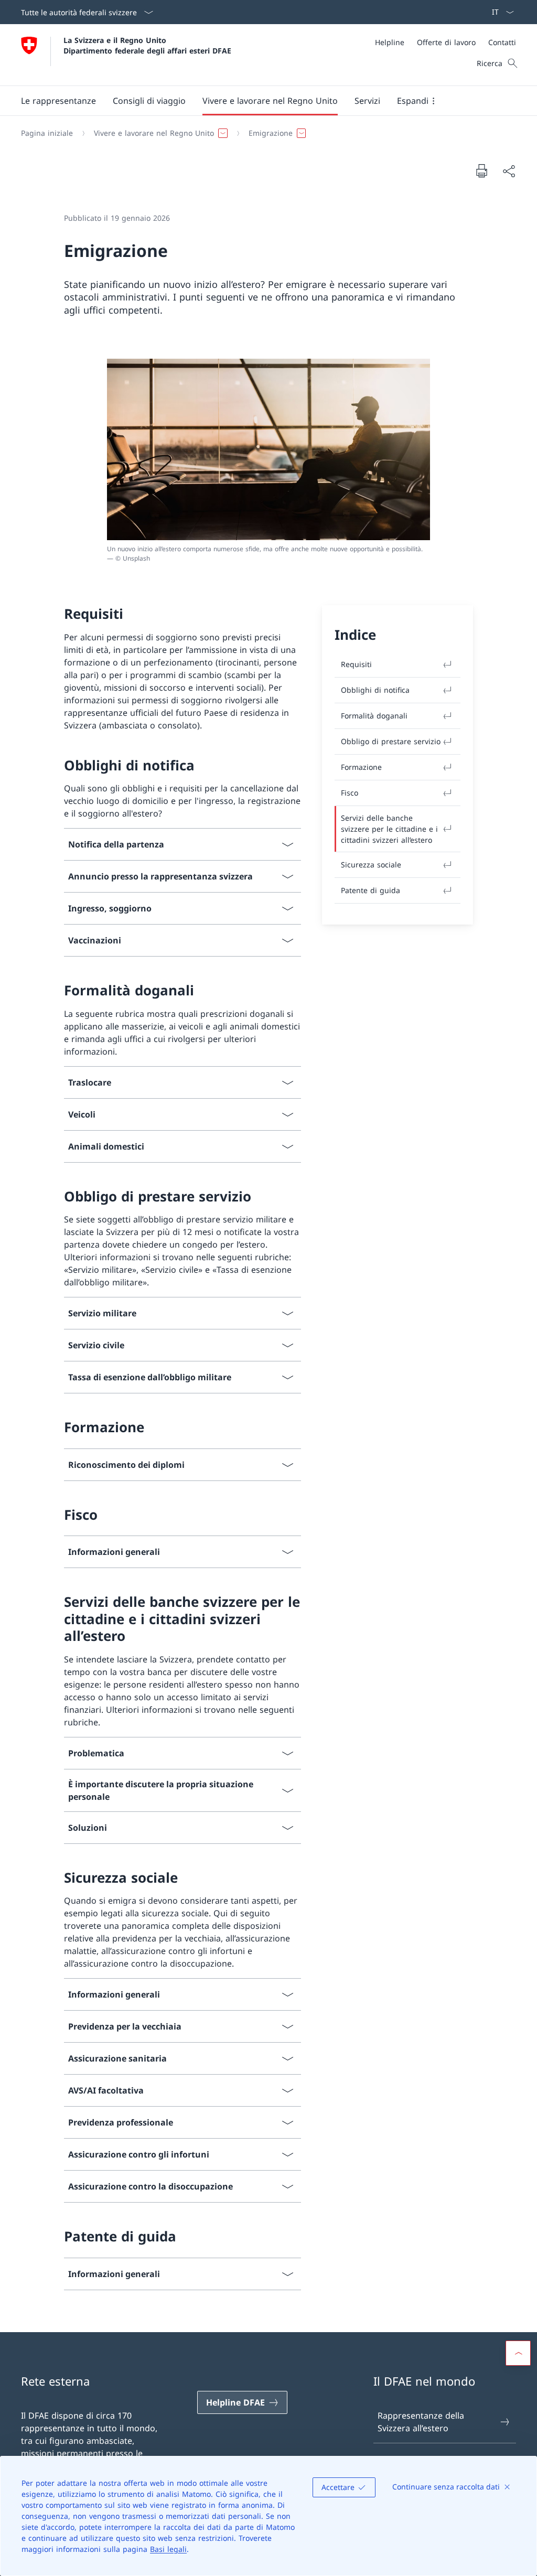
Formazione (361, 767)
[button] (58, 101)
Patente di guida (370, 890)
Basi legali (168, 2549)
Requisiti (356, 664)
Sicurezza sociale (371, 865)
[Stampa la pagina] (481, 170)
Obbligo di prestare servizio (391, 741)
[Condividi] (509, 171)
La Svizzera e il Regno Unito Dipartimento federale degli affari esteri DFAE (147, 45)
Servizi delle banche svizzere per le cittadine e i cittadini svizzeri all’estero (389, 829)
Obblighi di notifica (375, 690)
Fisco (350, 793)
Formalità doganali (374, 716)
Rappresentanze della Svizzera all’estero (421, 2422)
